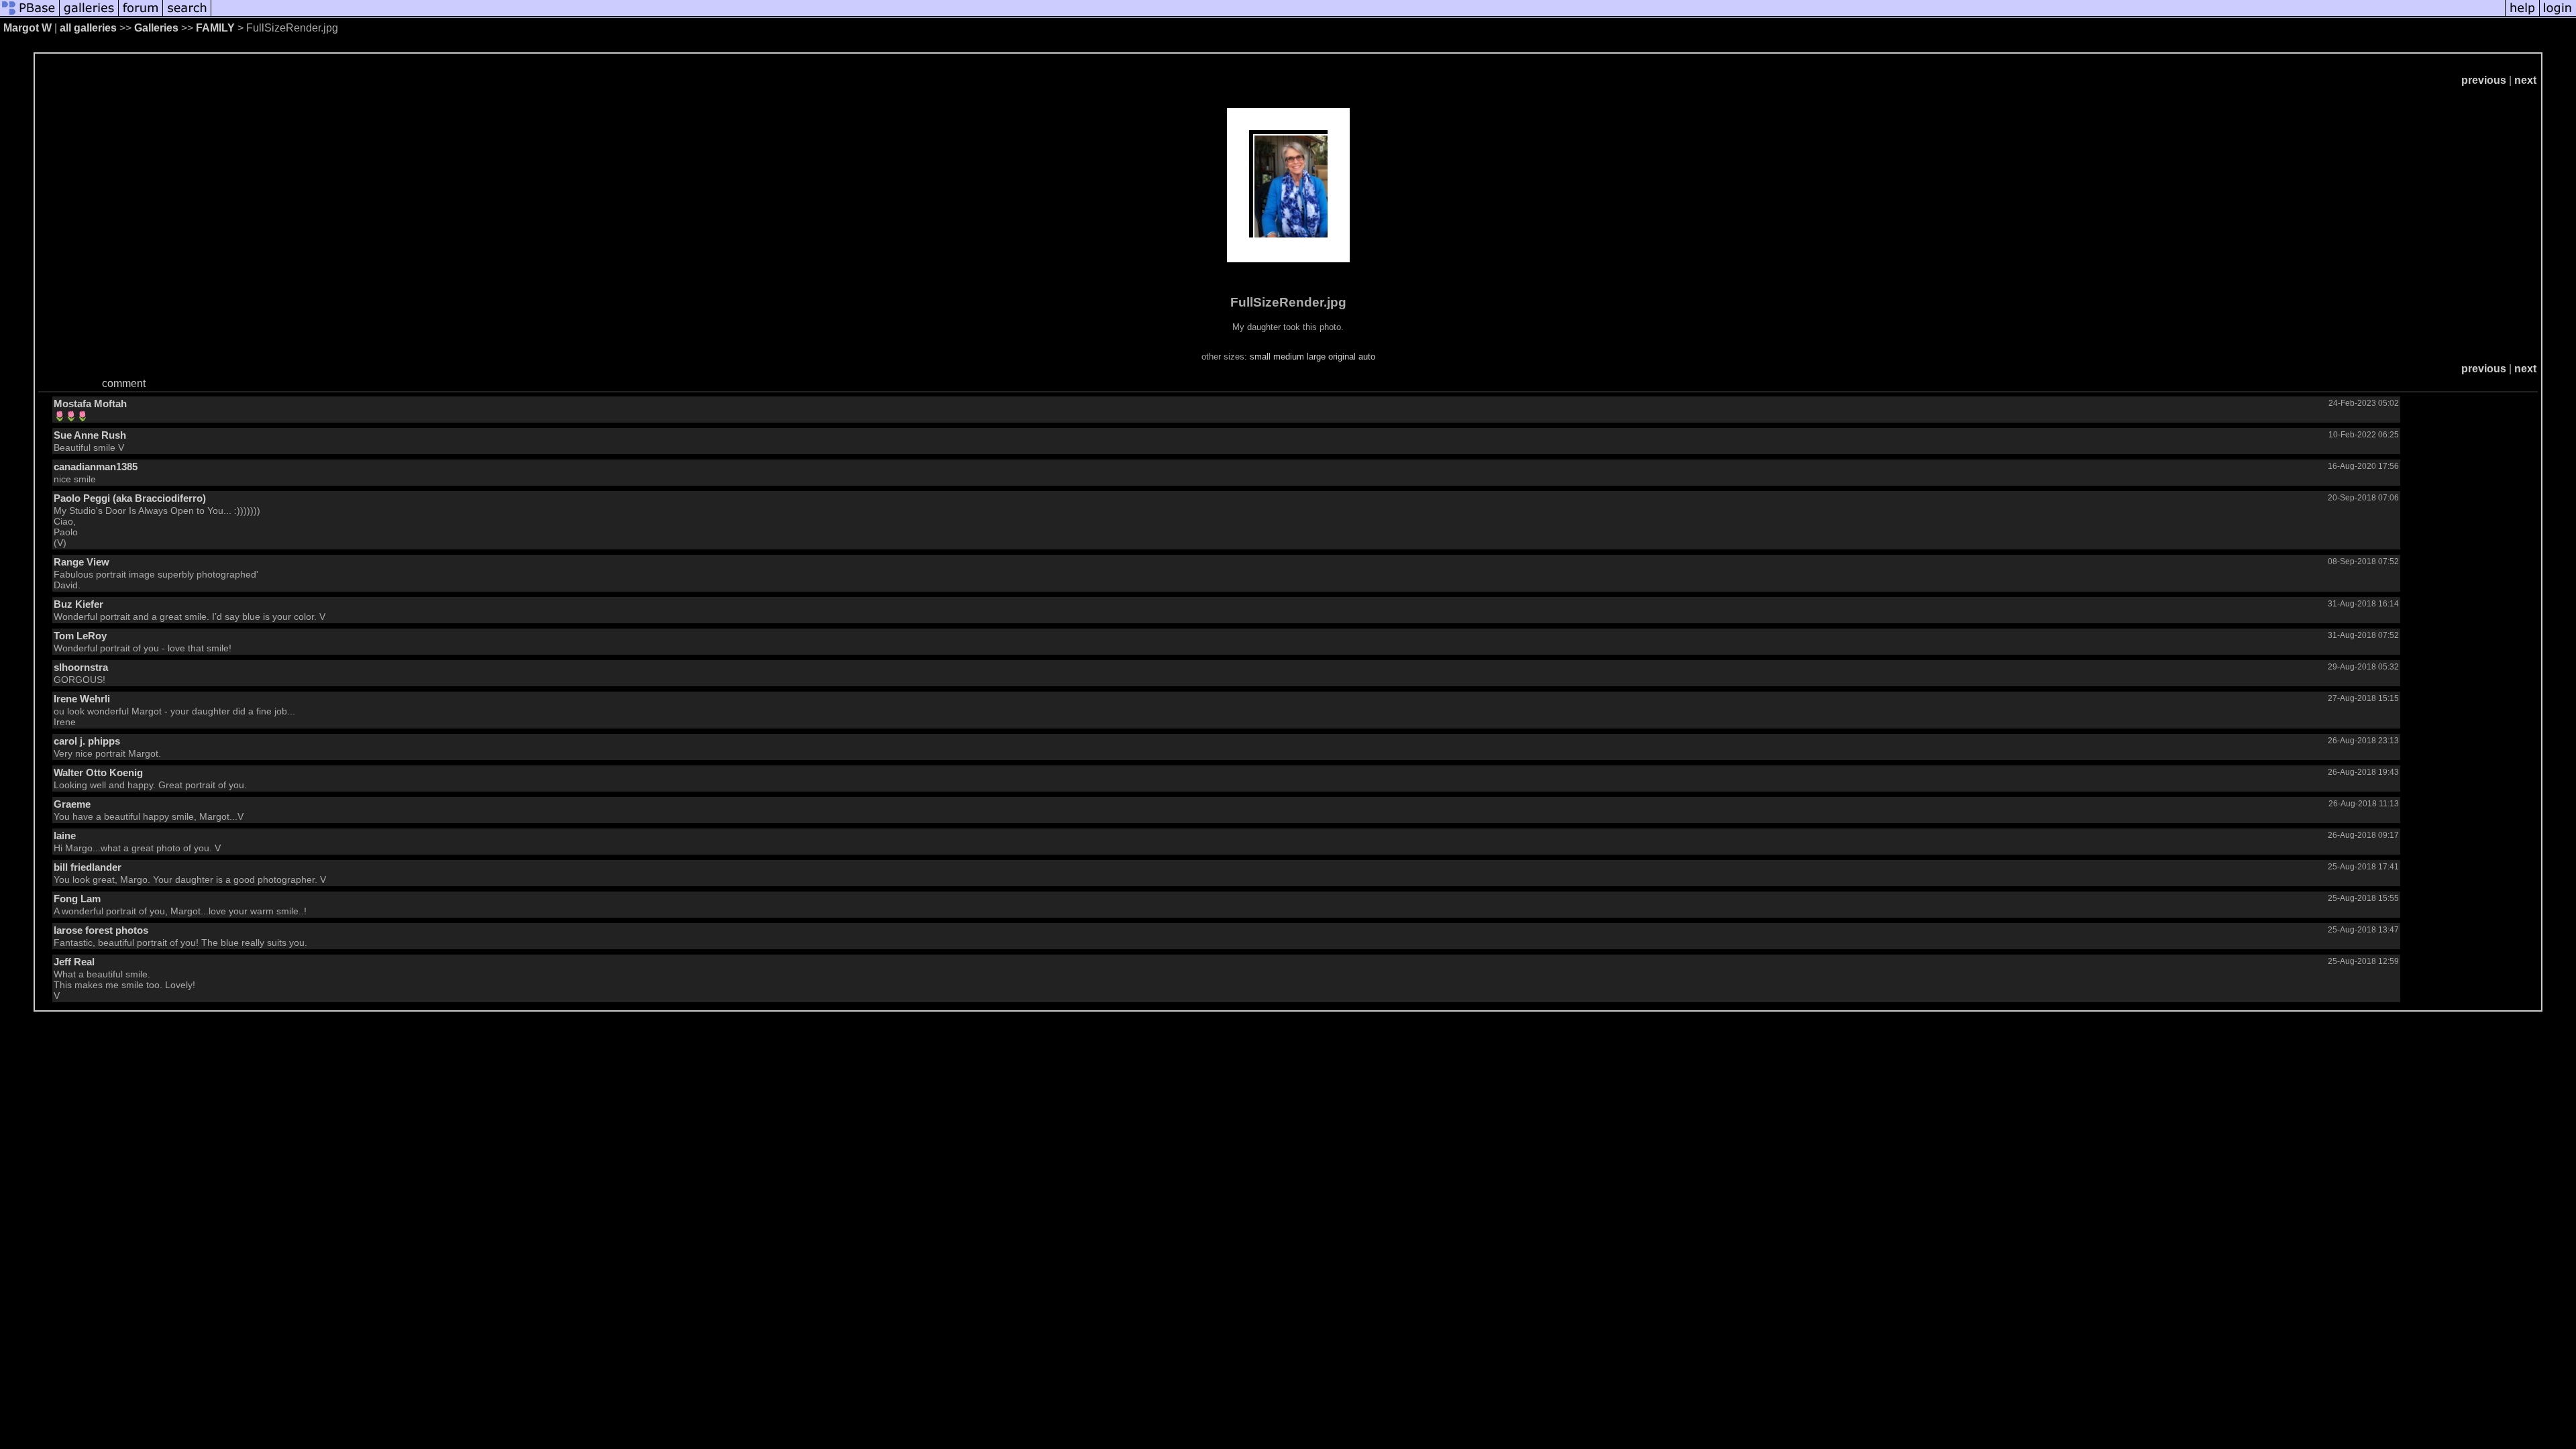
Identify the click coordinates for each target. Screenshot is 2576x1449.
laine (65, 836)
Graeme (72, 804)
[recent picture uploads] (89, 15)
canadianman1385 (96, 467)
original (1342, 357)
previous (2484, 80)
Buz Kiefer (78, 604)
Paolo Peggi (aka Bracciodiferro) (130, 498)
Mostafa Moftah (90, 404)
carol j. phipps (87, 741)
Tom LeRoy (80, 636)
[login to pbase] (2558, 15)
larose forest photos (101, 930)
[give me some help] (2522, 15)
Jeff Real (74, 962)
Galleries (156, 28)
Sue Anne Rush (90, 435)
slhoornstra (81, 667)
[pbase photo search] (187, 15)
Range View (82, 562)
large (1316, 357)
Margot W (28, 28)
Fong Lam (77, 899)
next (2525, 80)
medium (1289, 357)
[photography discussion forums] (141, 15)
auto (1367, 357)
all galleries (88, 28)
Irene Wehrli (82, 699)
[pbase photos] (30, 15)
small (1260, 357)
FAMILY (217, 28)
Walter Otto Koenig (98, 772)
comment (124, 383)
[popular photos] (1358, 15)
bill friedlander (88, 867)
